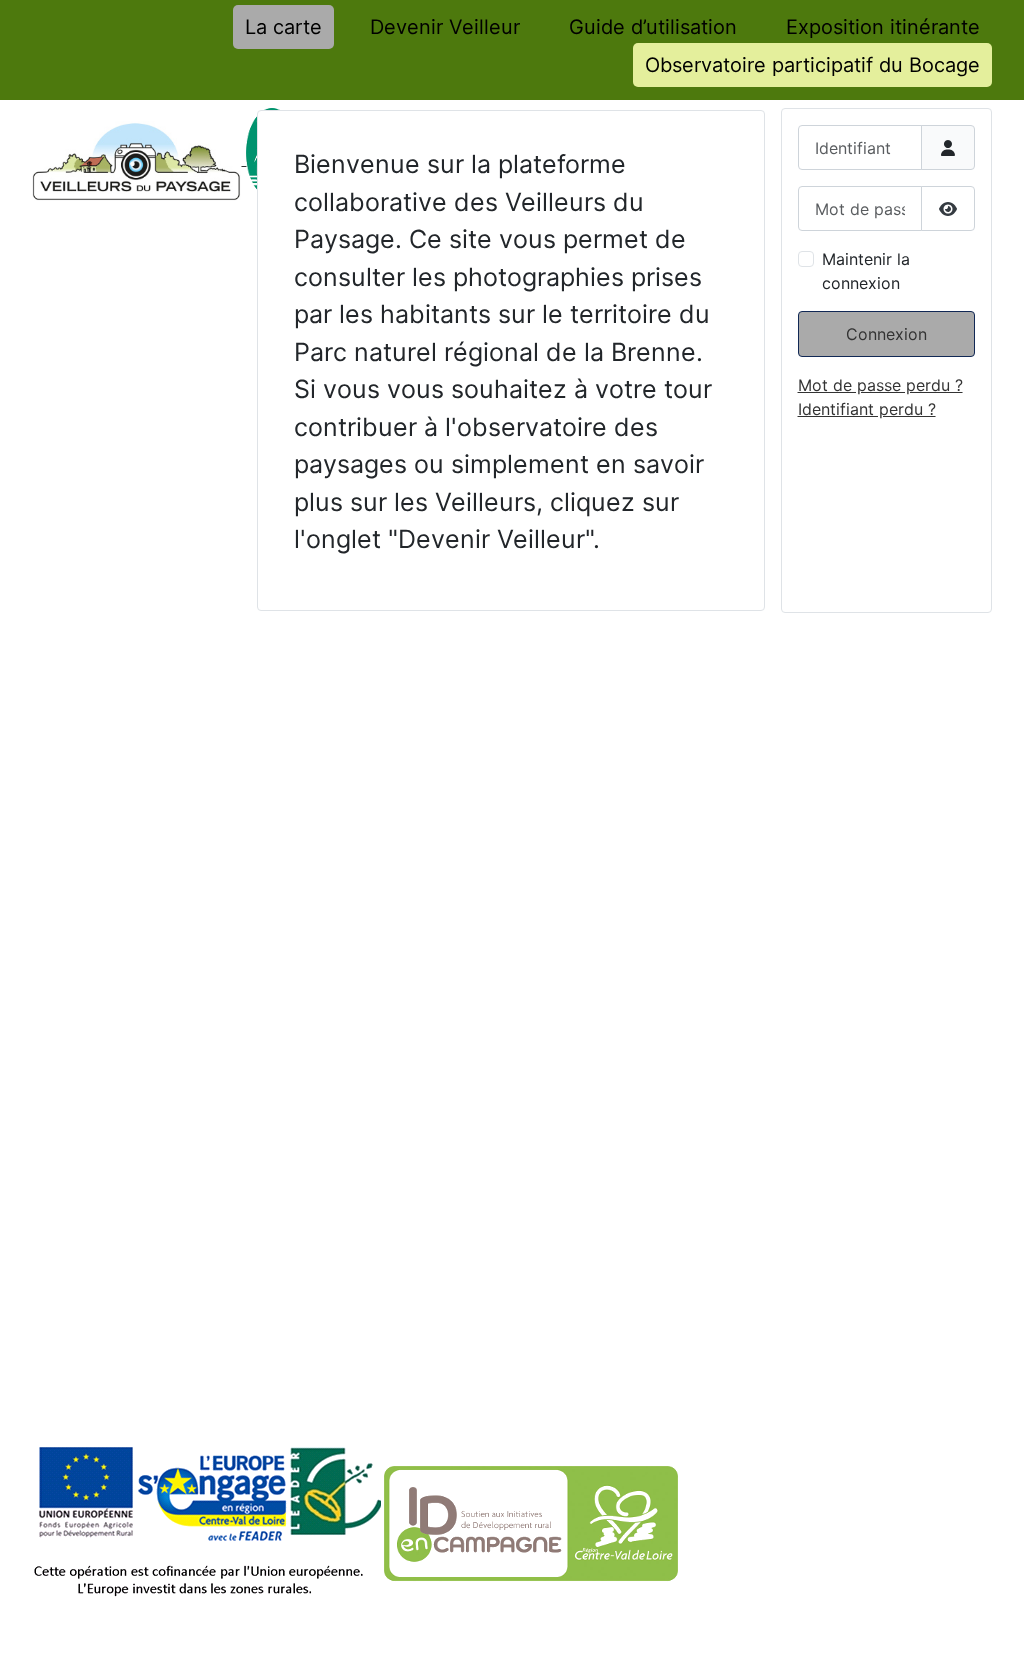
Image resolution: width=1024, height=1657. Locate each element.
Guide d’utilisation (653, 27)
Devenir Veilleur (445, 27)
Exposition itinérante (883, 27)
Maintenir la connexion (866, 271)
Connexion (886, 334)
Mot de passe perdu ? (880, 385)
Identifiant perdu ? (867, 409)
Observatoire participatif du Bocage (812, 65)
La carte (283, 27)
